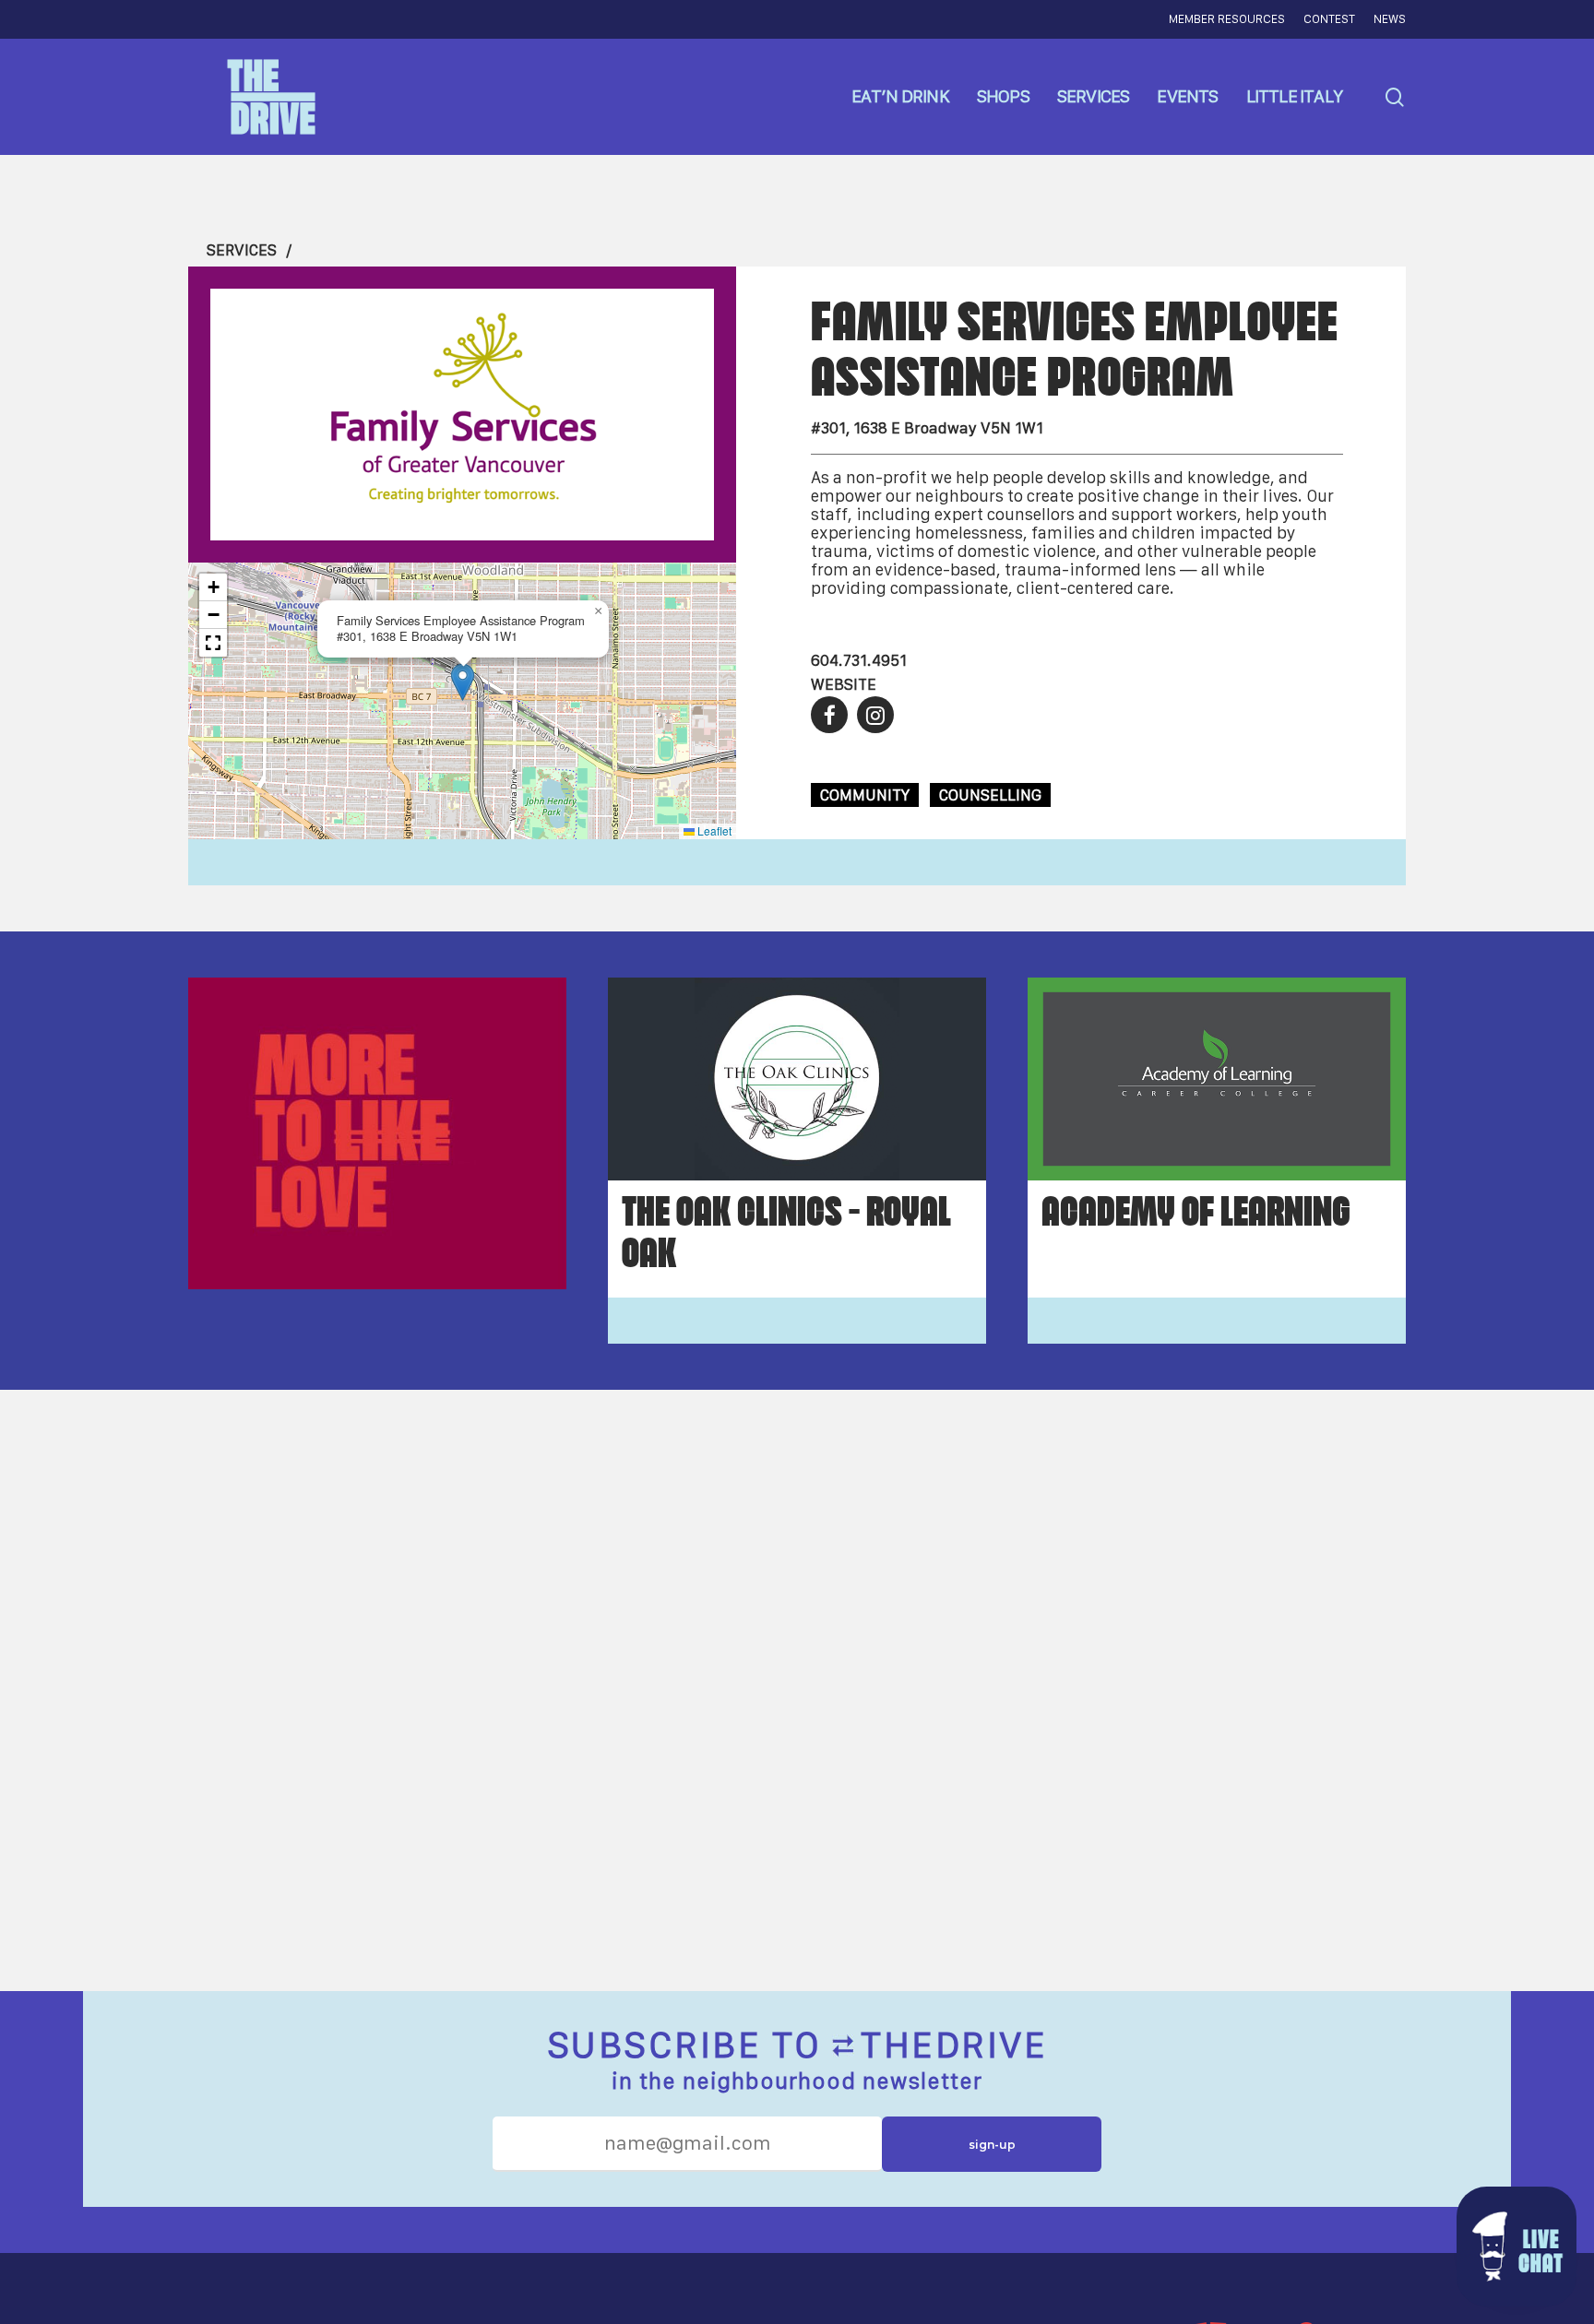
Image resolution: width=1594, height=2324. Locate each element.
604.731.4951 (859, 660)
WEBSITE (844, 684)
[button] (463, 682)
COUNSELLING (990, 795)
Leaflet (713, 830)
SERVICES (242, 250)
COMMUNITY (865, 795)
